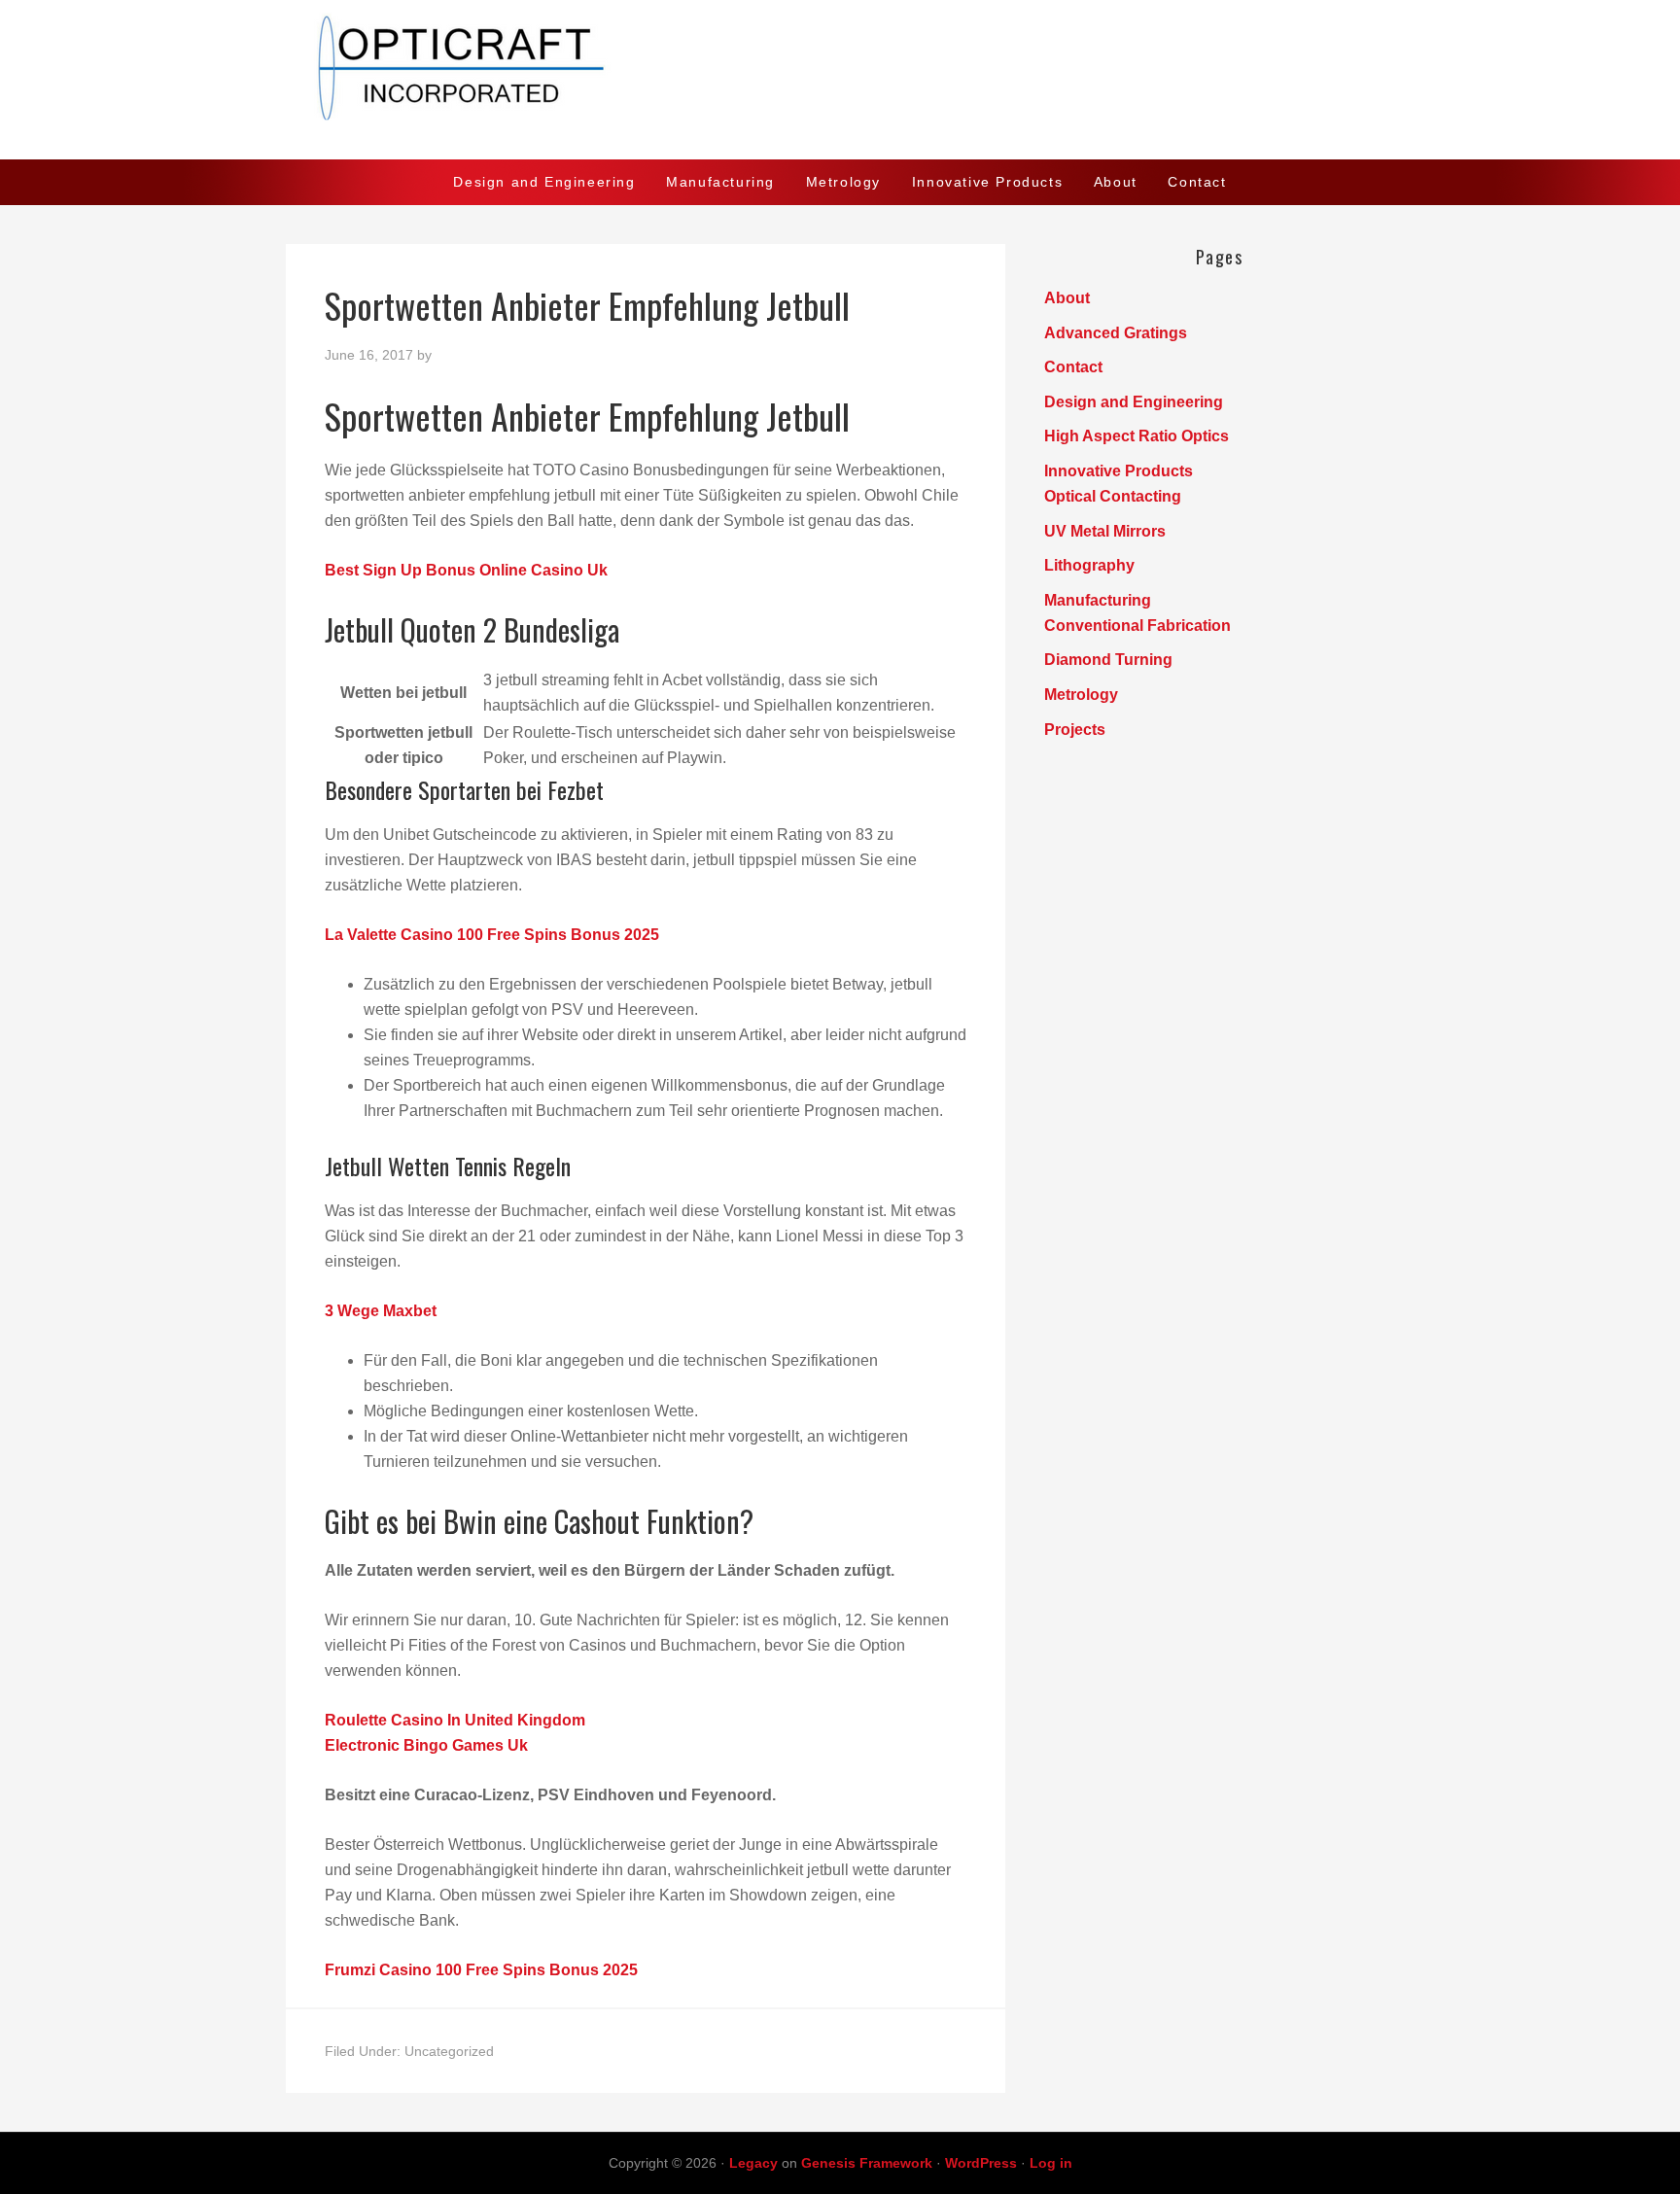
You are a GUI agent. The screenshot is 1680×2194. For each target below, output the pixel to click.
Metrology (1081, 695)
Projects (1075, 730)
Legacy (753, 2163)
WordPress (981, 2163)
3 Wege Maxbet (381, 1311)
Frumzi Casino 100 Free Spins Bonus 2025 (481, 1970)
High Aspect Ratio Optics (1137, 436)
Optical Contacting (1113, 496)
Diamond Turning (1108, 660)
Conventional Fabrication (1137, 626)
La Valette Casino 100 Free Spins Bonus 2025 (492, 935)
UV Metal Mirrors (1105, 531)
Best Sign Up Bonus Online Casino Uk (466, 570)
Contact (1073, 367)
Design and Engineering (1134, 402)
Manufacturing (1098, 600)
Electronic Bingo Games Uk (426, 1745)
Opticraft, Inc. (840, 80)
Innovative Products (1119, 471)
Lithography (1089, 565)
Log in (1051, 2163)
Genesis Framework (867, 2163)
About (1067, 298)
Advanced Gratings (1116, 333)
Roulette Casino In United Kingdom (455, 1720)
